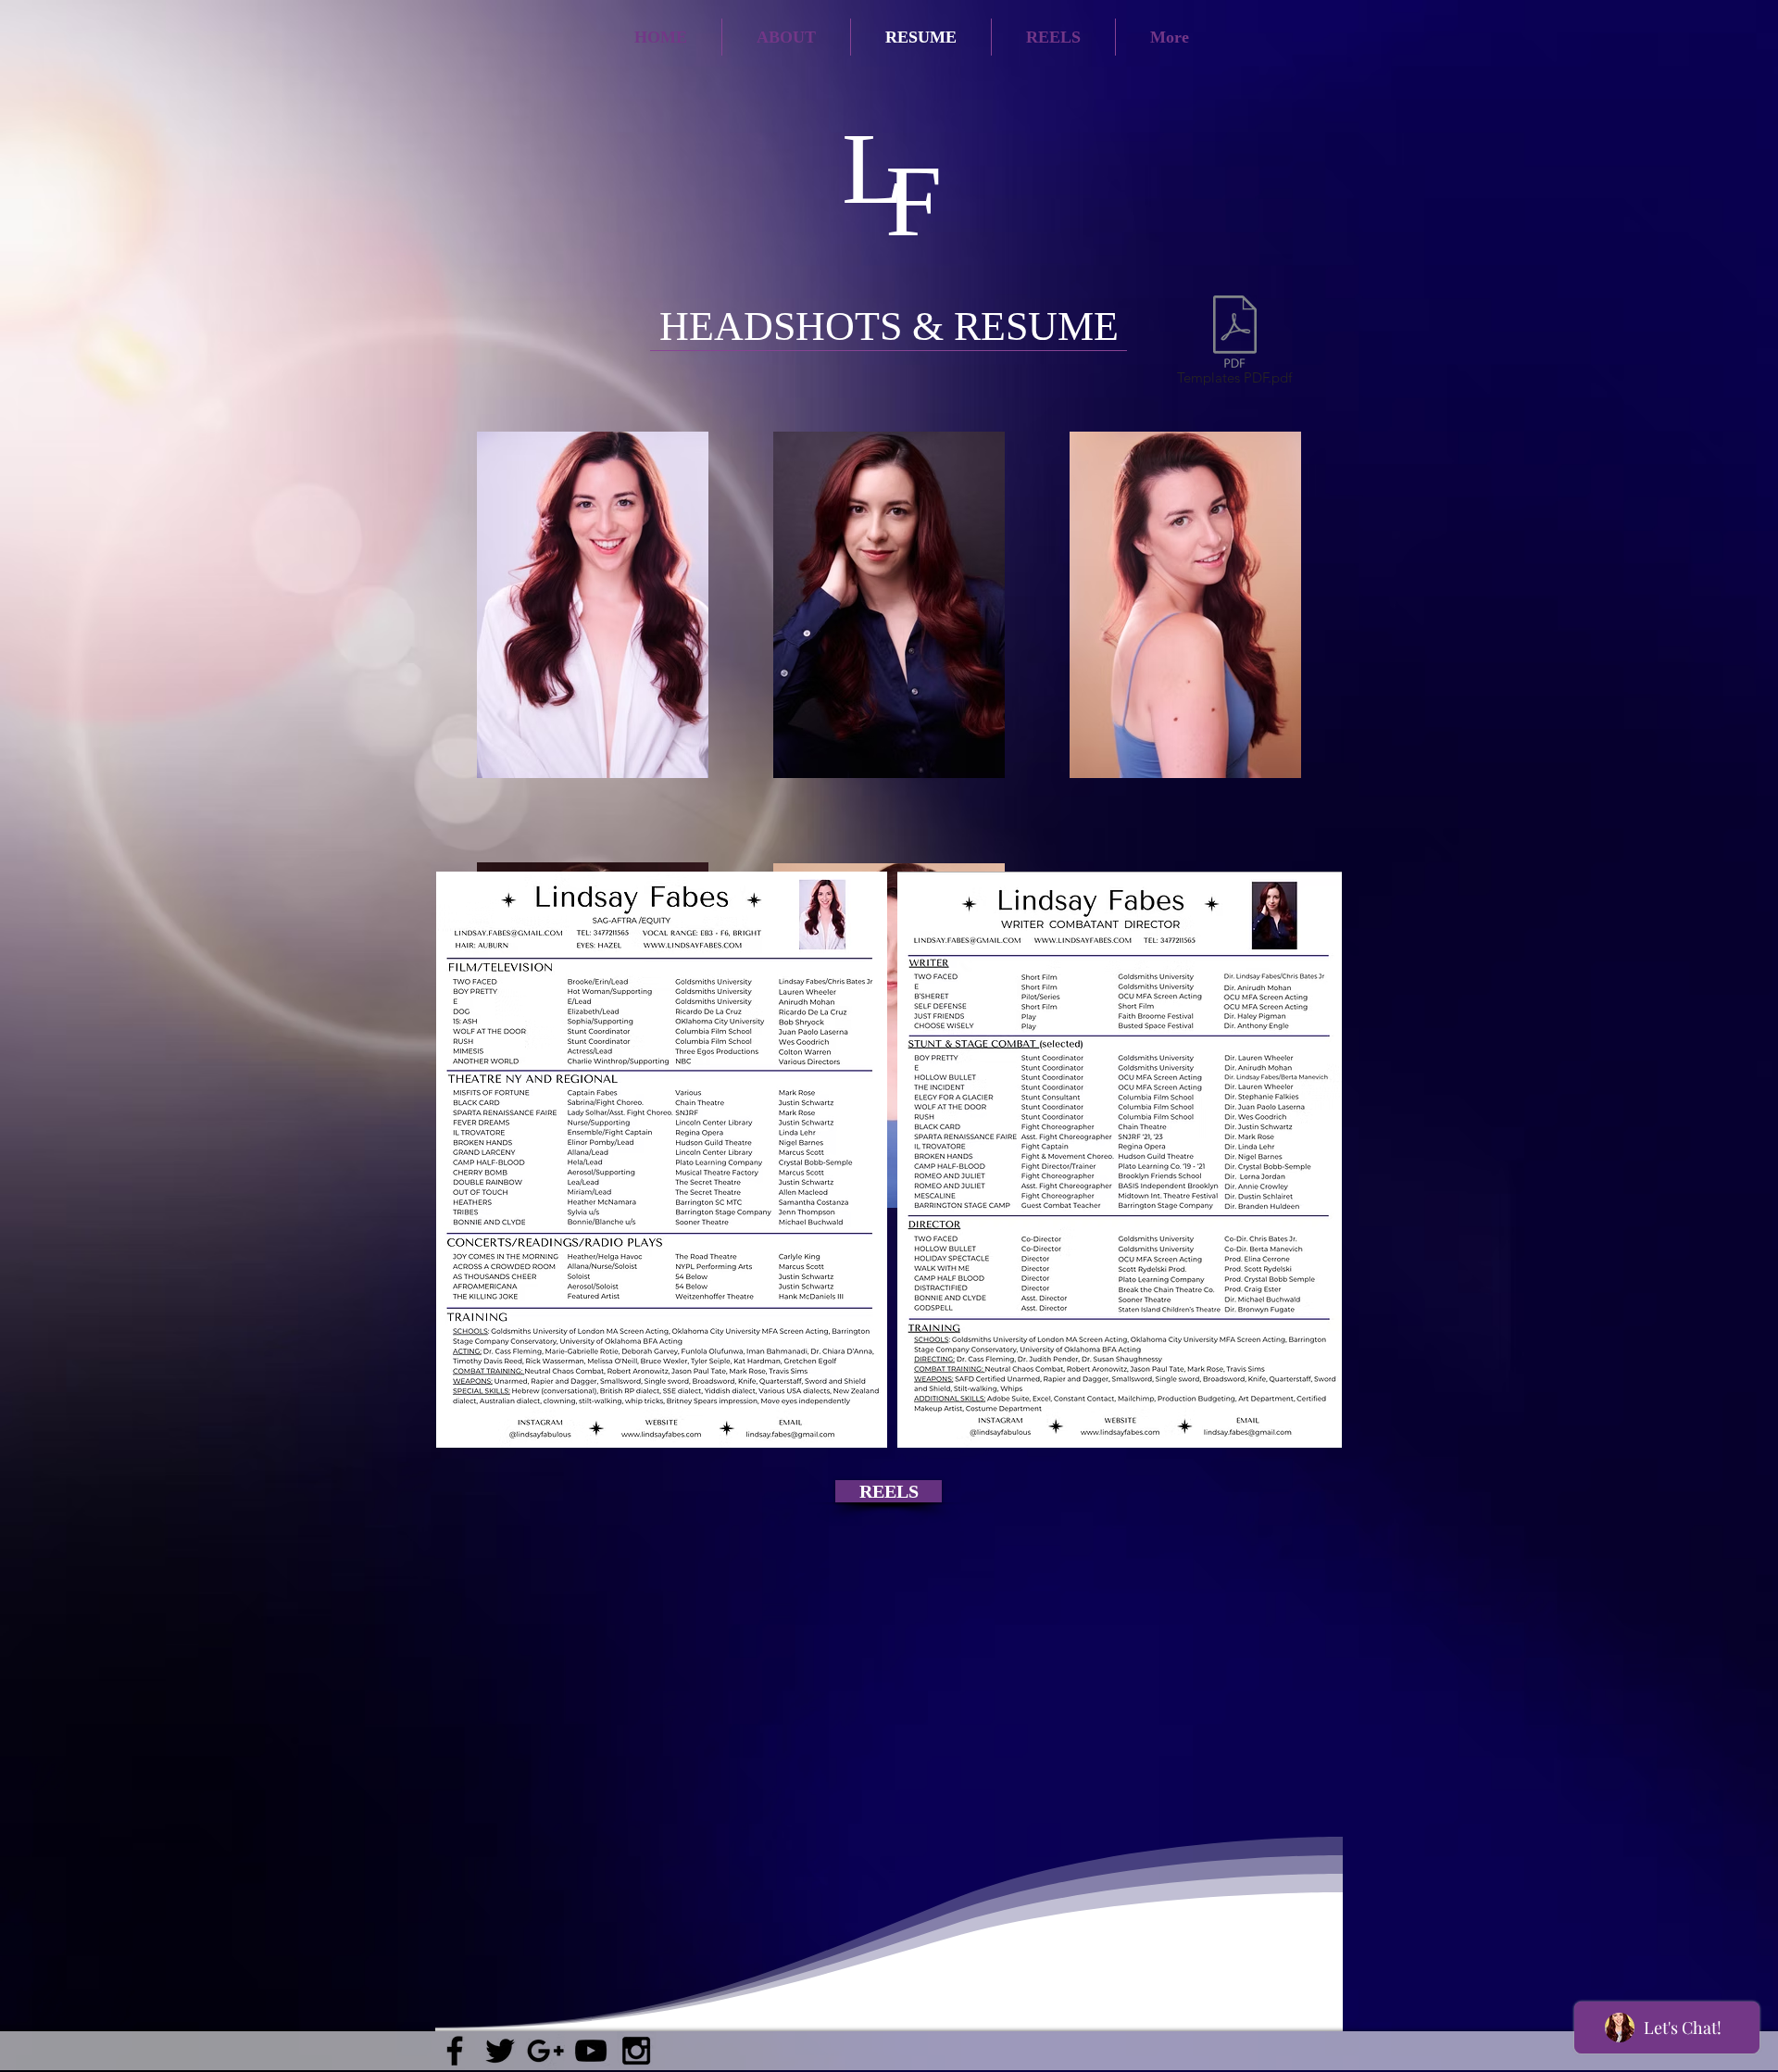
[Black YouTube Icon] (591, 2051)
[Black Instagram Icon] (636, 2051)
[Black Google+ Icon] (545, 2051)
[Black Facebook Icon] (455, 2051)
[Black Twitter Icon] (500, 2051)
